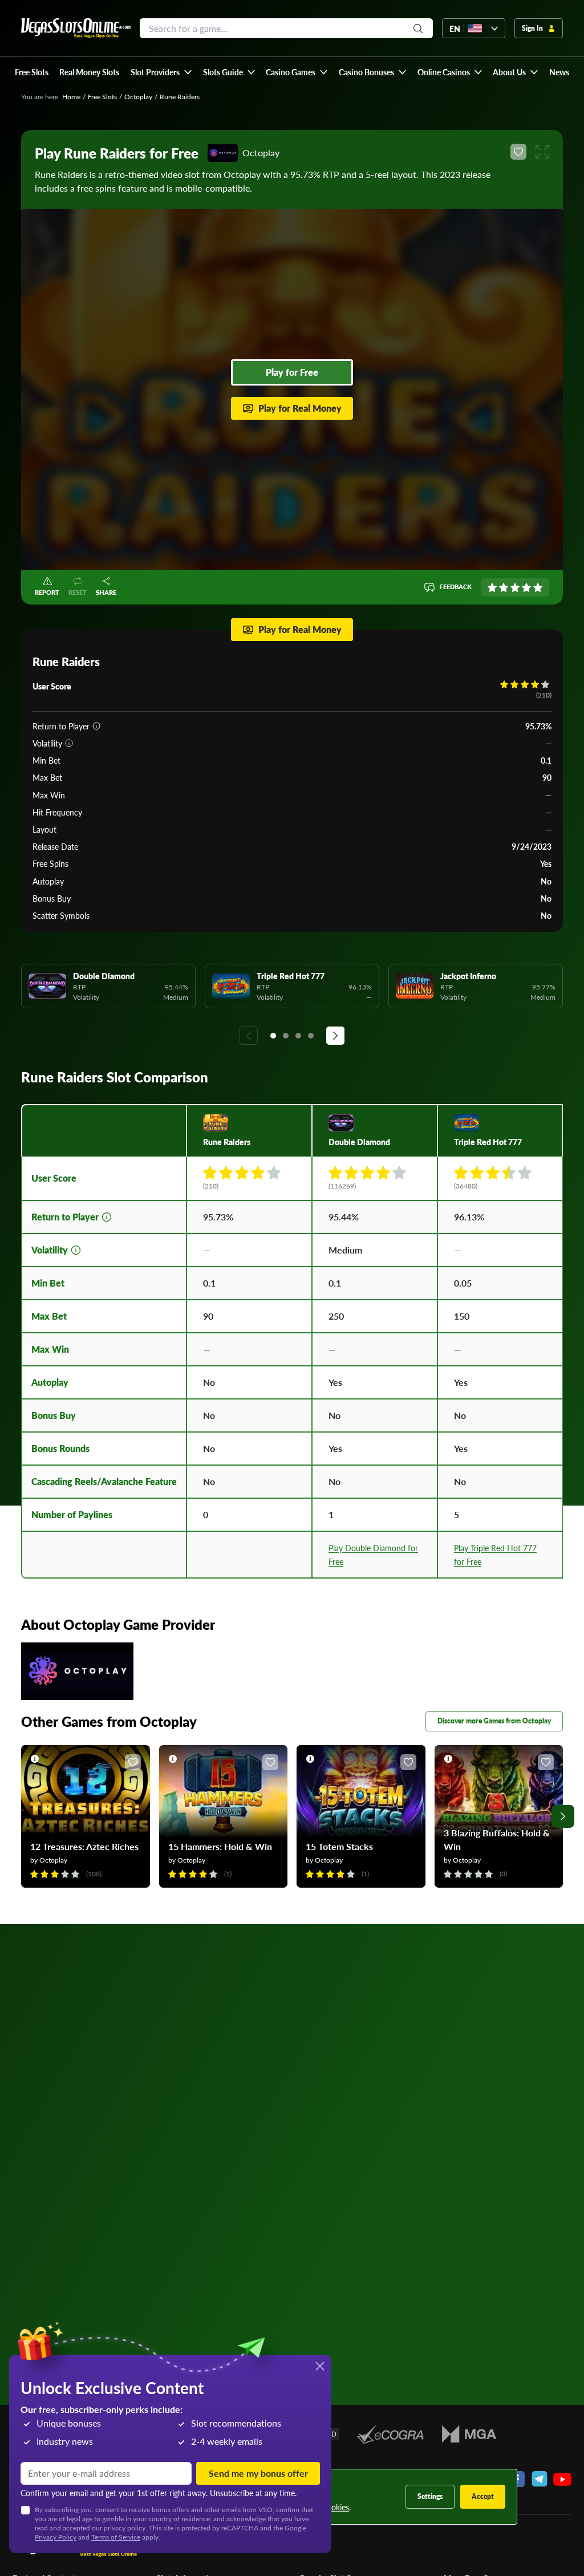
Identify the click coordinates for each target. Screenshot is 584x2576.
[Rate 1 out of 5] (492, 587)
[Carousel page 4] (311, 1036)
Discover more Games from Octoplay (494, 1721)
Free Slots (102, 97)
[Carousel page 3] (298, 1036)
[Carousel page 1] (273, 1036)
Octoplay (138, 97)
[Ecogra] (390, 2434)
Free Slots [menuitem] (32, 72)
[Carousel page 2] (286, 1036)
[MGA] (469, 2434)
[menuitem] (161, 72)
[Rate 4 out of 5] (526, 587)
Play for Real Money (300, 408)
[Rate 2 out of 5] (504, 587)
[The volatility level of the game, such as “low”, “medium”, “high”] (69, 743)
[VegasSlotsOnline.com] (76, 28)
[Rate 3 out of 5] (515, 587)
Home (71, 97)
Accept (483, 2496)
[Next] (335, 1036)
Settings (430, 2496)
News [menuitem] (559, 72)
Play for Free (292, 372)
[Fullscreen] (542, 152)
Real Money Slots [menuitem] (89, 72)
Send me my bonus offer (258, 2473)
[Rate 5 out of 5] (538, 587)
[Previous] (249, 1036)
